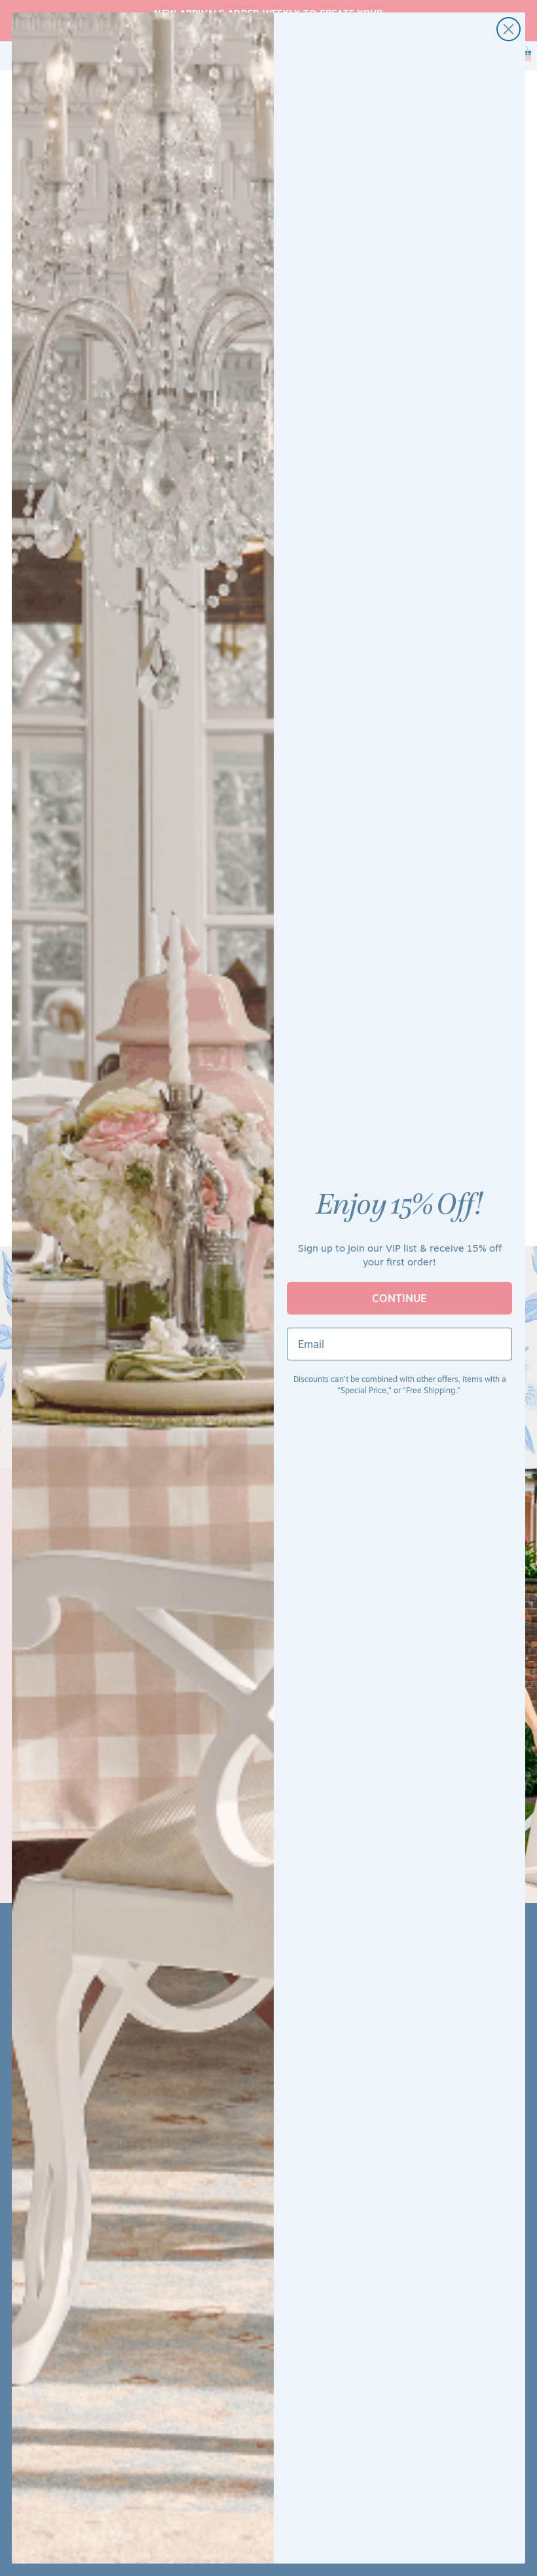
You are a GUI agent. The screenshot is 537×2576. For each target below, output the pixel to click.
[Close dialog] (509, 29)
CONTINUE (399, 1298)
